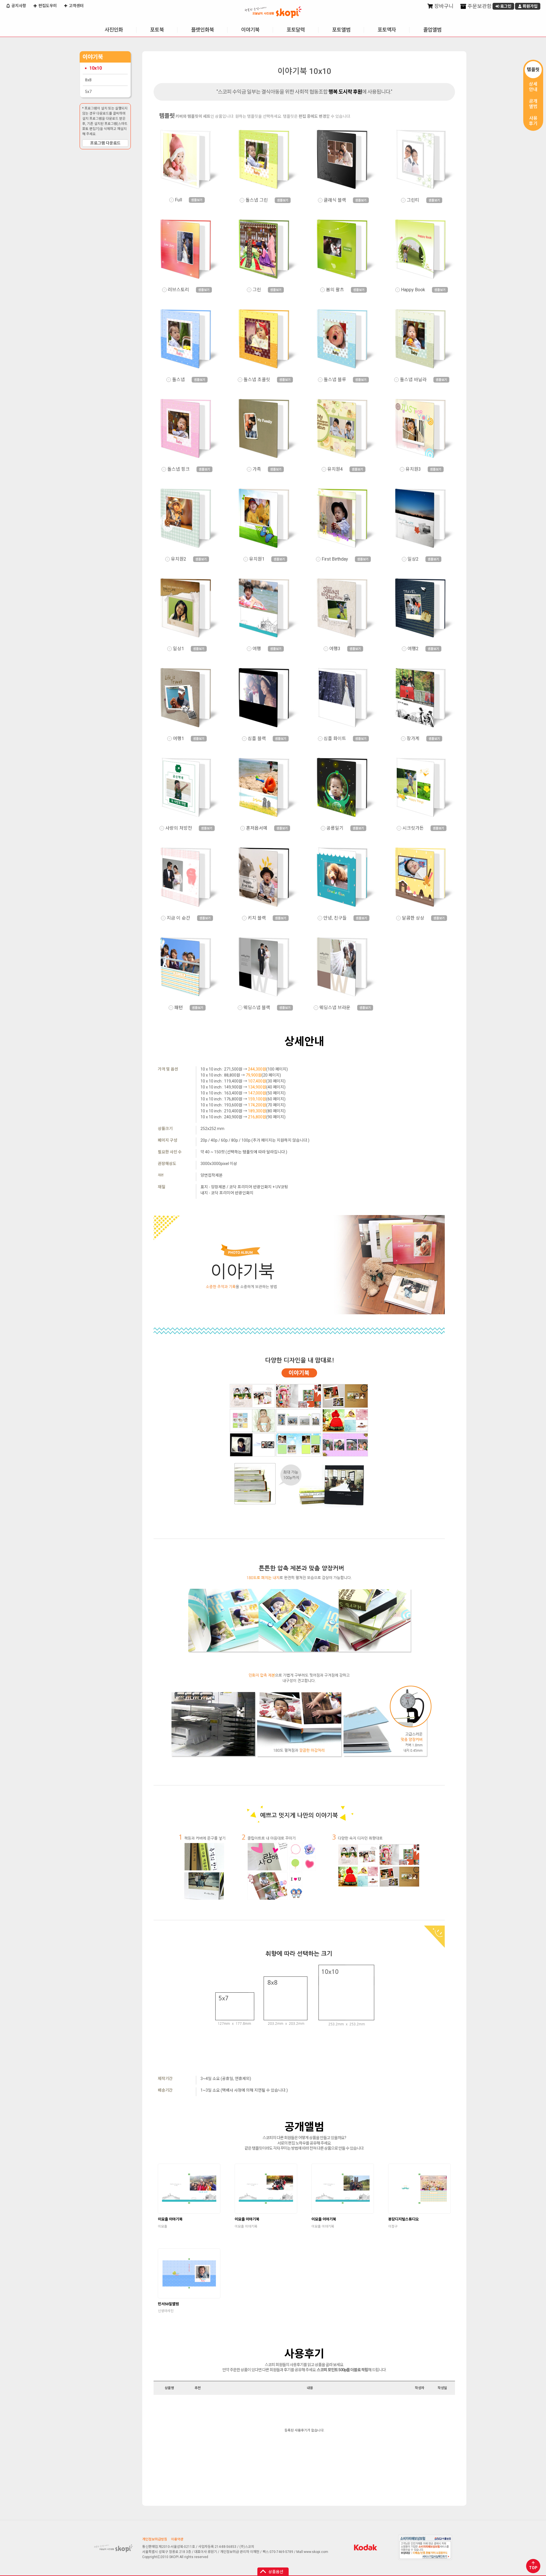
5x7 (88, 92)
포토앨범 (341, 30)
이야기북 (250, 30)
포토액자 (387, 30)
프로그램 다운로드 (105, 143)
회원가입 (530, 6)
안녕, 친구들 (335, 918)
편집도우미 (47, 6)
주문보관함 (479, 6)
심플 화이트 (335, 739)
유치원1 (257, 559)
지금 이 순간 (178, 918)
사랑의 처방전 (179, 828)
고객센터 (76, 6)
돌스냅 (178, 380)
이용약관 (177, 2539)
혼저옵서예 (257, 828)
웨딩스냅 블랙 (257, 1008)
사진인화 (114, 30)
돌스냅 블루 (335, 380)
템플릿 (533, 70)
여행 (257, 649)
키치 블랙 (257, 918)
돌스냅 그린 (257, 200)
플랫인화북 (202, 30)
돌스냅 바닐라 (413, 380)
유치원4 (335, 469)
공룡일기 (335, 828)
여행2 (413, 649)
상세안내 (533, 87)
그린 (257, 290)
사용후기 (533, 121)
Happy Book (413, 290)
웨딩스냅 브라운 (335, 1008)
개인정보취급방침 (155, 2539)
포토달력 (296, 30)
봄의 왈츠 (335, 290)
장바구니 (443, 6)
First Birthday (335, 559)
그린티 (413, 200)
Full (178, 200)
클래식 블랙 (335, 200)
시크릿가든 (413, 828)
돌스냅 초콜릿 (257, 380)
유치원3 (413, 469)
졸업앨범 (432, 30)
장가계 (413, 739)
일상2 (413, 559)
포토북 (157, 30)
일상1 (178, 649)
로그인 (505, 6)
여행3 (335, 649)
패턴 (179, 1008)
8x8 (88, 80)
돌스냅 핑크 (178, 469)
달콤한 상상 (413, 918)
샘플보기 (197, 200)
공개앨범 (533, 104)
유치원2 (179, 559)
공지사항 (18, 6)
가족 (257, 469)
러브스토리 (178, 290)
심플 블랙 (257, 739)
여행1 (178, 739)
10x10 (96, 68)
